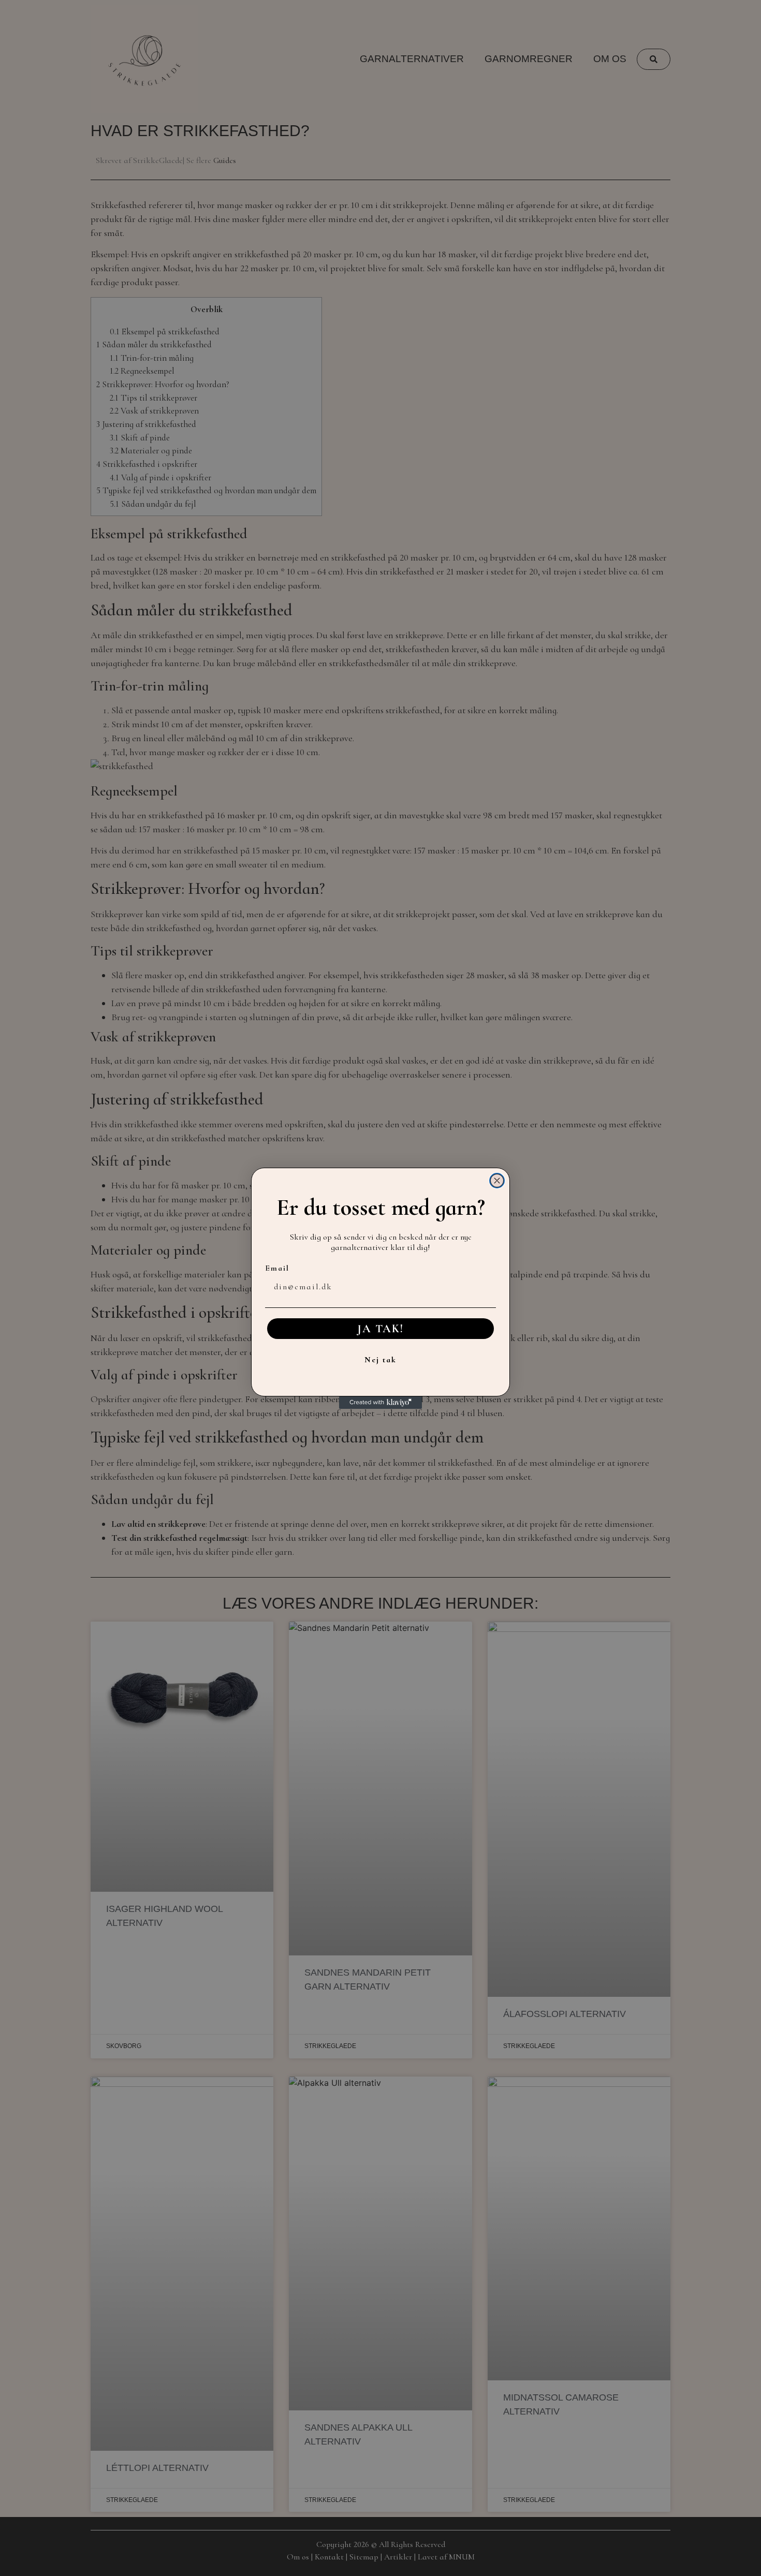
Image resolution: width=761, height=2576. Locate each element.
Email (277, 1268)
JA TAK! (380, 1329)
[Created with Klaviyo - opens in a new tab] (380, 1403)
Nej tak (380, 1360)
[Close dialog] (497, 1181)
